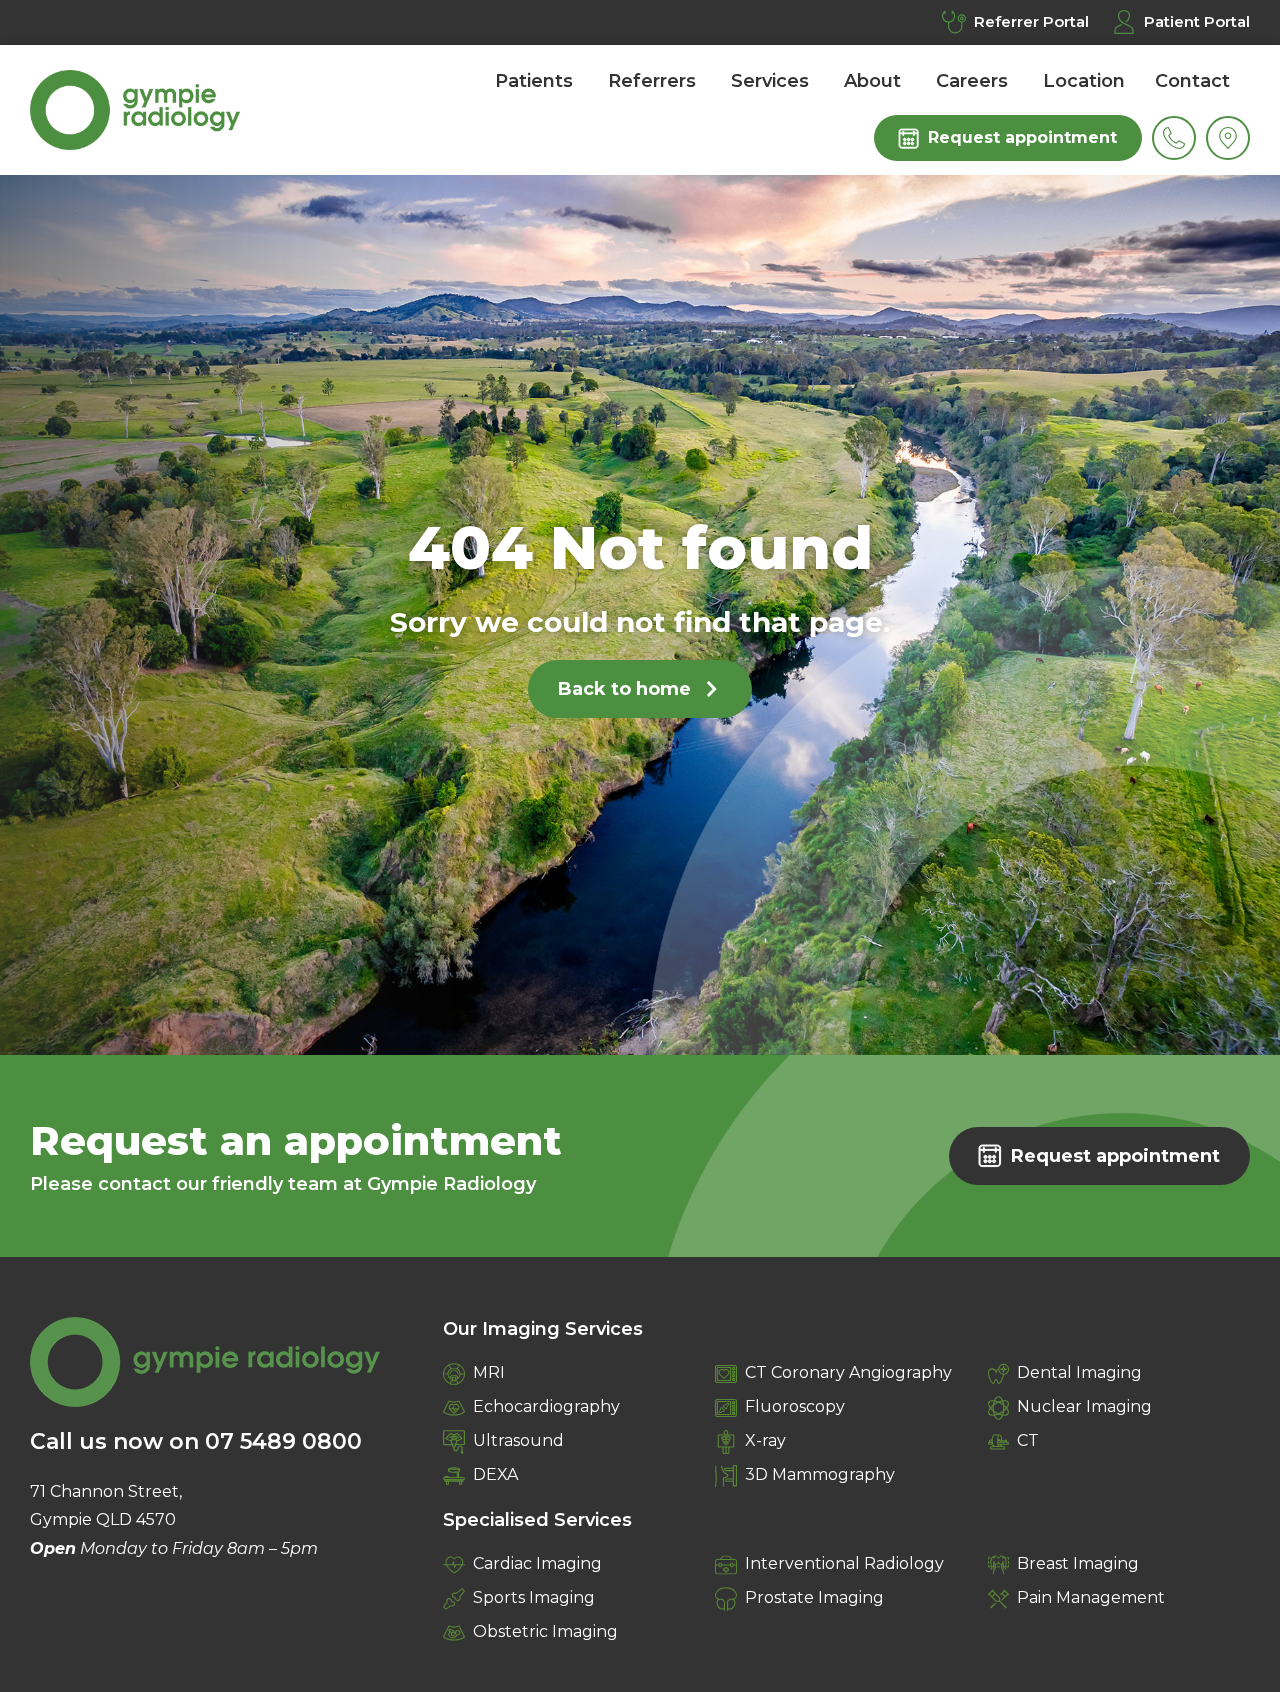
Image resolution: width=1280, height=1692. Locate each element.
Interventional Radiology (844, 1563)
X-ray (765, 1440)
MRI (489, 1372)
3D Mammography (820, 1474)
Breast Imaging (1078, 1563)
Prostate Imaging (814, 1597)
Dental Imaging (1079, 1372)
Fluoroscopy (795, 1406)
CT (1028, 1440)
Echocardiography (546, 1406)
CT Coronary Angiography (848, 1372)
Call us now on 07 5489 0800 (196, 1441)
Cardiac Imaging (537, 1563)
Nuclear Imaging (1084, 1406)
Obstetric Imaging (545, 1631)
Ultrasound (518, 1440)
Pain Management (1091, 1597)
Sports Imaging (534, 1597)
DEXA (495, 1474)
